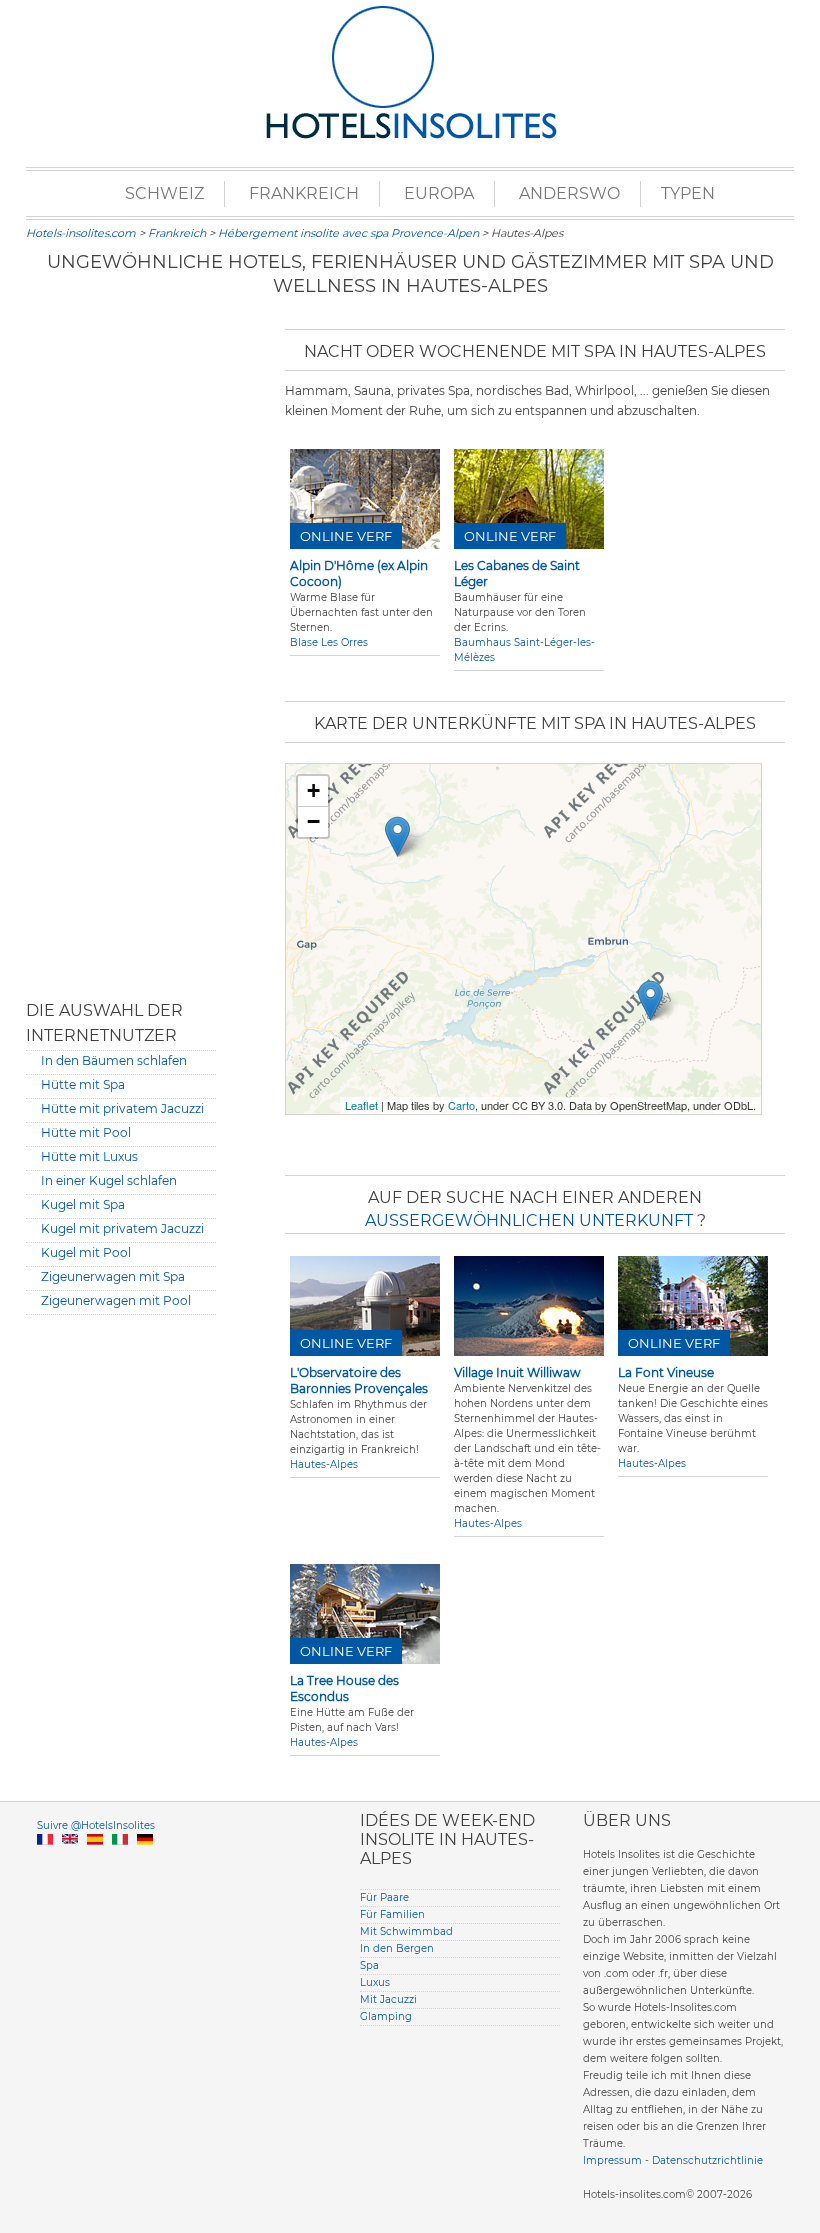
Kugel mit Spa (83, 1204)
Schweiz (164, 193)
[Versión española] (95, 1862)
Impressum (612, 2160)
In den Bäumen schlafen (114, 1060)
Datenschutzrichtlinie (707, 2160)
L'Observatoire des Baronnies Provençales (359, 1380)
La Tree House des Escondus (344, 1688)
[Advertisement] (121, 649)
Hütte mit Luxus (89, 1156)
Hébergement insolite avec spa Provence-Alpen (348, 233)
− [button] (313, 821)
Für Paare (384, 1897)
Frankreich (304, 193)
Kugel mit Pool (86, 1252)
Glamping (386, 2016)
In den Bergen (397, 1948)
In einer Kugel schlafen (109, 1180)
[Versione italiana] (120, 1862)
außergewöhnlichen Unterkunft (531, 1220)
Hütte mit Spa (83, 1084)
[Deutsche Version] (145, 1862)
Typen (688, 193)
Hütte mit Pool (86, 1132)
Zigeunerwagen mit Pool (116, 1300)
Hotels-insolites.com (81, 233)
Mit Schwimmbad (406, 1931)
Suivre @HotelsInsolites (96, 1825)
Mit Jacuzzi (388, 1999)
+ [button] (313, 790)
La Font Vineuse (666, 1372)
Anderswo (569, 193)
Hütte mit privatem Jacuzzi (122, 1108)
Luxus (375, 1982)
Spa (369, 1965)
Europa (439, 193)
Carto (461, 1105)
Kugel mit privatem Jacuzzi (122, 1228)
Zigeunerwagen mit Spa (113, 1276)
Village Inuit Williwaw (517, 1372)
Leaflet (361, 1105)
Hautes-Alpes (324, 1464)
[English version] (70, 1862)
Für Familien (392, 1914)
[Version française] (45, 1862)
